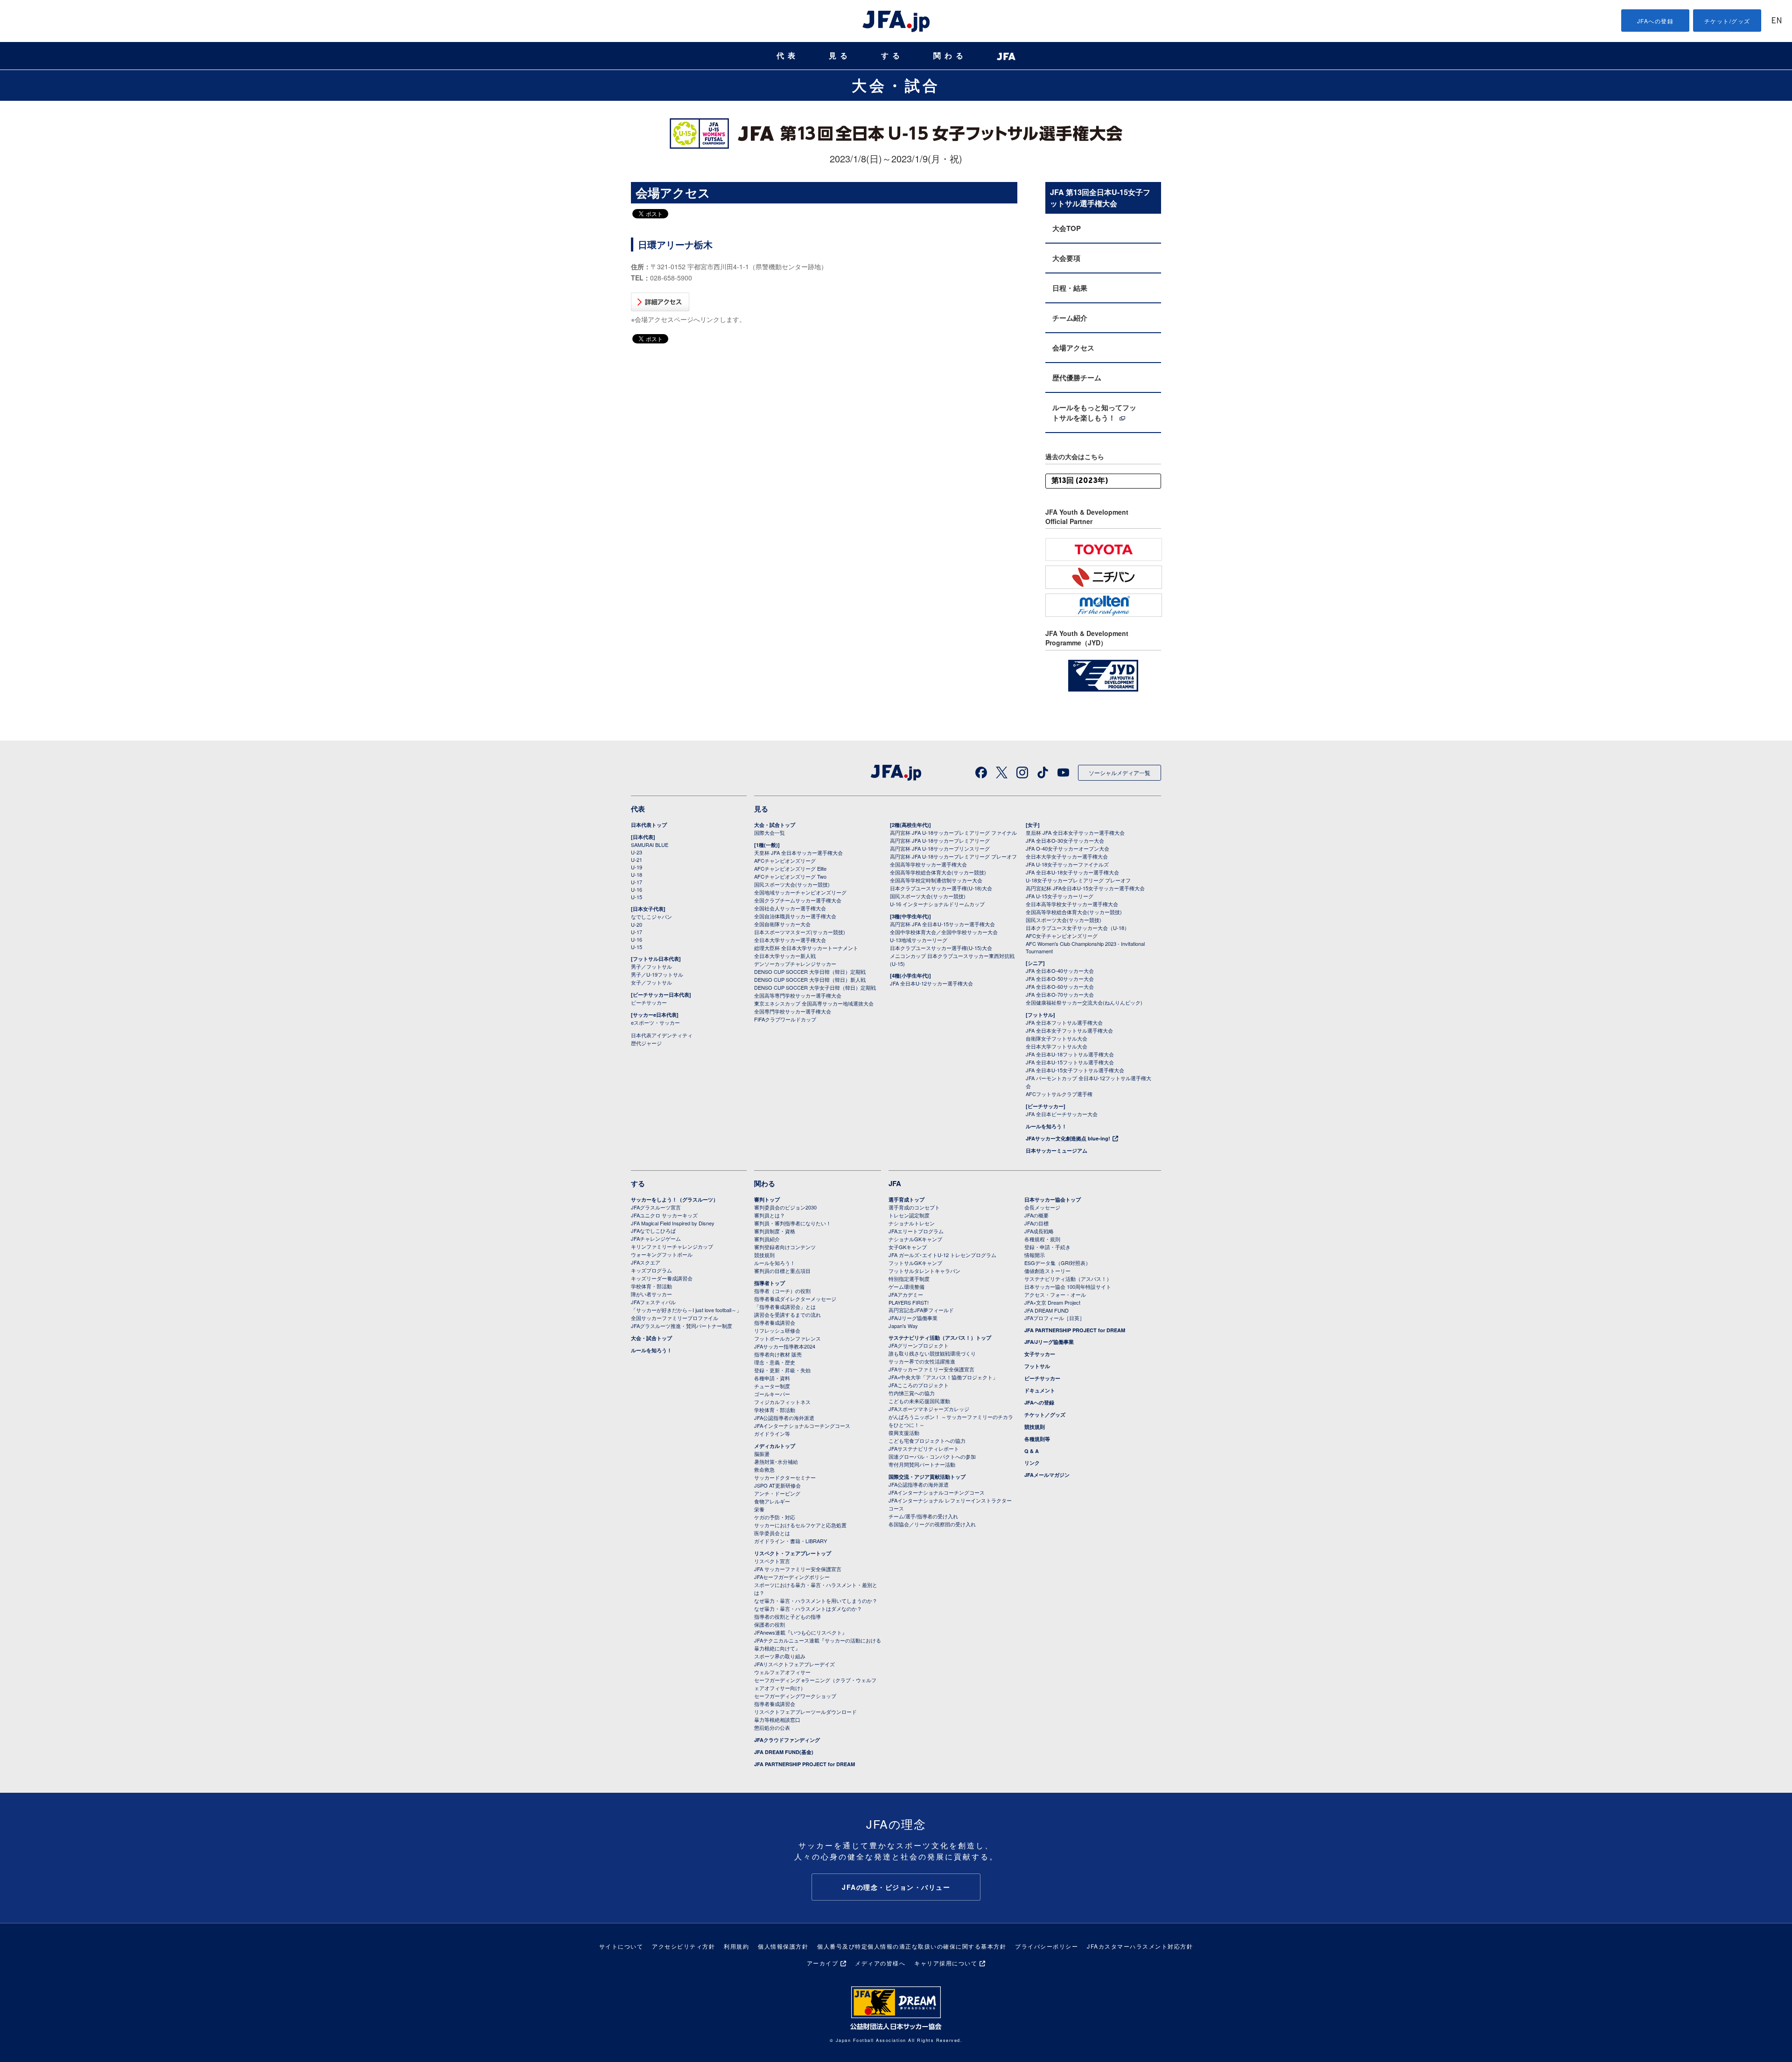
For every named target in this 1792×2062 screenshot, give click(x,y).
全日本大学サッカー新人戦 (785, 956)
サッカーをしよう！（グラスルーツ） (675, 1199)
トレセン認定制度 (909, 1215)
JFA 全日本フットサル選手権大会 (1064, 1022)
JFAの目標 (1036, 1223)
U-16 (637, 889)
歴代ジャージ (646, 1043)
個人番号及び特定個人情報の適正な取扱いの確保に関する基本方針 (912, 1946)
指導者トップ (770, 1283)
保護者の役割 (770, 1624)
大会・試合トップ (775, 825)
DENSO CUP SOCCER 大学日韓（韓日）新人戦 (810, 979)
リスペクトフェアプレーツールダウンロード (805, 1712)
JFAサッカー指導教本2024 (785, 1346)
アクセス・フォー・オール (1055, 1294)
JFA (895, 1183)
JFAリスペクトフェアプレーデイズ (794, 1664)
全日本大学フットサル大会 (1057, 1046)
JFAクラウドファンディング (787, 1740)
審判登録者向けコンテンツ (785, 1247)
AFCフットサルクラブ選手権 (1059, 1094)
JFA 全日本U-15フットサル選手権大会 (1070, 1062)
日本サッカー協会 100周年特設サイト (1068, 1286)
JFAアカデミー (906, 1294)
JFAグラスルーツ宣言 (656, 1207)
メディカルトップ (775, 1446)
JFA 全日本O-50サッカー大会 (1060, 979)
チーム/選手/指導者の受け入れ (923, 1516)
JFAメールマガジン (1047, 1475)
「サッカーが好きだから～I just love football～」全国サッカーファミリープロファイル (686, 1314)
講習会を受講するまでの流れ (787, 1314)
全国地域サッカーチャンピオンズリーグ (800, 892)
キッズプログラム (651, 1270)
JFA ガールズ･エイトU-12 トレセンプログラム (942, 1255)
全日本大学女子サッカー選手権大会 (1067, 856)
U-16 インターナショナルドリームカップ (937, 904)
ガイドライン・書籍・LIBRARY (791, 1541)
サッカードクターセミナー (785, 1477)
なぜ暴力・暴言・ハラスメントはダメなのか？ (808, 1608)
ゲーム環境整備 (906, 1286)
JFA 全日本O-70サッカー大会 (1060, 994)
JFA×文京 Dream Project (1052, 1302)
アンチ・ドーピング (777, 1493)
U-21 (637, 860)
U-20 (637, 924)
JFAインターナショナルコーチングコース (802, 1426)
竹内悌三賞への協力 (912, 1393)
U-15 (637, 897)
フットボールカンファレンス (787, 1338)
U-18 (637, 874)
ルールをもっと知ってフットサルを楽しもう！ (1094, 412)
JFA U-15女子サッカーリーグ (1060, 896)
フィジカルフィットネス (782, 1402)
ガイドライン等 (772, 1433)
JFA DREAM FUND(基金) (784, 1752)
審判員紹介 (767, 1239)
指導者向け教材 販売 (778, 1354)
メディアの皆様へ (880, 1963)
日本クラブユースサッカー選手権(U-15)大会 (941, 948)
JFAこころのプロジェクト (919, 1385)
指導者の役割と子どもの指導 (787, 1616)
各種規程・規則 (1042, 1239)
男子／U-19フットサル (657, 974)
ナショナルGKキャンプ (915, 1239)
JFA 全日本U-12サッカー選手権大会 (931, 983)
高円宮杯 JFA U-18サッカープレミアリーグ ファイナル (953, 832)
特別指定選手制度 (909, 1279)
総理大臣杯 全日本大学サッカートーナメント (806, 948)
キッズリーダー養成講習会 (662, 1278)
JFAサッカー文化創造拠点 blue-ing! (1068, 1138)
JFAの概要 (1036, 1215)
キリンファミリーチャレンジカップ (672, 1246)
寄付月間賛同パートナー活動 (922, 1464)
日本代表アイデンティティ (662, 1035)
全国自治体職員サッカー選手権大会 (795, 916)
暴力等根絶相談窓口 (777, 1719)
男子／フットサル (651, 966)
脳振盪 (762, 1454)
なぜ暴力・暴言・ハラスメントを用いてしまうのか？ (816, 1601)
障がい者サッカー (651, 1294)
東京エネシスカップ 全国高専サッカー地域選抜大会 (814, 1003)
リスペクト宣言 (772, 1561)
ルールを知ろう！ (1046, 1126)
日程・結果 (1070, 288)
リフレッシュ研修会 (777, 1330)
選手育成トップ (906, 1199)
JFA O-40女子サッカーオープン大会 (1067, 848)
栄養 (759, 1509)
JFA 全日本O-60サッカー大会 (1060, 986)
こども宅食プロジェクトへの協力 (927, 1440)
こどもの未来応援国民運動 (919, 1401)
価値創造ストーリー (1047, 1271)
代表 (788, 56)
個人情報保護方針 (783, 1946)
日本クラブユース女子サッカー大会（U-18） (1078, 928)
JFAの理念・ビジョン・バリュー (896, 1887)
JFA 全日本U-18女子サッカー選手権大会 (1072, 872)
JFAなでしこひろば (653, 1230)
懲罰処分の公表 (772, 1727)
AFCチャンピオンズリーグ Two (790, 876)
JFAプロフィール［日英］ (1054, 1318)
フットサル (1037, 1366)
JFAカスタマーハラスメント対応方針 (1140, 1946)
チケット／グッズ (1045, 1415)
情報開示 (1035, 1255)
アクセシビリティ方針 (683, 1946)
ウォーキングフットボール (662, 1254)
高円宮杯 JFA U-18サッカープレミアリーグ (940, 840)
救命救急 (764, 1469)
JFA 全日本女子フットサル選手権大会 (1069, 1030)
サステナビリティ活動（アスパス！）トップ (940, 1338)
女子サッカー (1040, 1354)
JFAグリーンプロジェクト (919, 1345)
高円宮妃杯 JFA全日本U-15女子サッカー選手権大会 (1085, 888)
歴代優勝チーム (1077, 377)
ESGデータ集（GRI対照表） (1057, 1263)
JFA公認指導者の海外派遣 (784, 1418)
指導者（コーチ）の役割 (782, 1291)
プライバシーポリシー (1046, 1946)
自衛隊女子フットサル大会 (1057, 1038)
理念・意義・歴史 (775, 1362)
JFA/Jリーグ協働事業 (913, 1318)
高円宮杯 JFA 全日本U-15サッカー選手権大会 (942, 924)
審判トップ (767, 1199)
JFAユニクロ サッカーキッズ (664, 1215)
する (892, 56)
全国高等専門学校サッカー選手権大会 (798, 995)
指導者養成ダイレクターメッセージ (795, 1299)
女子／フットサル (651, 982)
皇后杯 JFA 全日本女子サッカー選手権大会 (1075, 832)
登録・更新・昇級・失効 (782, 1370)
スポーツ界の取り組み (780, 1656)
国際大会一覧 (770, 832)
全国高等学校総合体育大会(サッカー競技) (938, 872)
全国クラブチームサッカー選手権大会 (798, 900)
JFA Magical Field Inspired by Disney (673, 1223)
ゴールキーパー (772, 1394)
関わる (950, 56)
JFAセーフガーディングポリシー (792, 1577)
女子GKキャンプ (908, 1247)
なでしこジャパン (651, 916)
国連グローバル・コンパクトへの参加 (932, 1456)
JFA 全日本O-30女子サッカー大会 (1065, 840)
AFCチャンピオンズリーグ (785, 860)
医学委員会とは (772, 1533)
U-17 (637, 882)
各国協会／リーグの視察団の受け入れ (932, 1524)
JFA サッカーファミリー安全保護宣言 (798, 1569)
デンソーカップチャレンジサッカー (795, 964)
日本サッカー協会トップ (1053, 1199)
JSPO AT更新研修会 (777, 1485)
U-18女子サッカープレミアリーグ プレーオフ (1078, 880)
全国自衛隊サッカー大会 (782, 924)
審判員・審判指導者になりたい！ (793, 1223)
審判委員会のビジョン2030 (785, 1207)
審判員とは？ (770, 1215)
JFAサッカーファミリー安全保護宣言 (931, 1369)
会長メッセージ (1042, 1207)
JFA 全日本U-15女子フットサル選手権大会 (1075, 1070)
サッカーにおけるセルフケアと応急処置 (800, 1525)
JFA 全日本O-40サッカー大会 (1060, 971)
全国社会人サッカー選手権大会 (790, 908)
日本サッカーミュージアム (1057, 1150)
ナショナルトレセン (912, 1223)
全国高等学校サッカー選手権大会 (928, 864)
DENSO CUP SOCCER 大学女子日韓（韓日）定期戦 (815, 987)
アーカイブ (823, 1963)
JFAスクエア (646, 1262)
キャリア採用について (946, 1963)
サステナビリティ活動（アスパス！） (1068, 1279)
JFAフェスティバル (653, 1302)
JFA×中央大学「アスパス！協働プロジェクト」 (943, 1377)
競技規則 (764, 1255)
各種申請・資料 (772, 1378)
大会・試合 (896, 85)
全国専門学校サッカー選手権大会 (793, 1011)
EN (1777, 21)
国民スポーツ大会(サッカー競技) (792, 884)
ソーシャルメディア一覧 (1120, 772)
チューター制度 (772, 1386)
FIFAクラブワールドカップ (785, 1019)
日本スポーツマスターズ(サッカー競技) (800, 932)
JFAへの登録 (1655, 21)
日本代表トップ (649, 825)
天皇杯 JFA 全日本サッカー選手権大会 (798, 853)
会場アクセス (1073, 348)
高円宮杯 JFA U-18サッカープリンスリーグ (940, 848)
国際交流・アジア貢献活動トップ (927, 1477)
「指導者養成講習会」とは (785, 1307)
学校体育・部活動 (651, 1286)
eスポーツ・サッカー (655, 1022)
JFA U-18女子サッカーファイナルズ (1067, 864)
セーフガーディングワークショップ (795, 1696)
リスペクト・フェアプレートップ (793, 1553)
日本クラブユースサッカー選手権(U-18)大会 (941, 888)
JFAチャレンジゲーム (656, 1238)
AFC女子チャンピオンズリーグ (1062, 936)
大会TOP (1067, 228)
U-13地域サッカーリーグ (919, 940)
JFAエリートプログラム (916, 1231)
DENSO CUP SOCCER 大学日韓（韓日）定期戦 (810, 972)
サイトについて (621, 1946)
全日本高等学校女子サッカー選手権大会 (1072, 904)
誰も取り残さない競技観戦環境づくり (932, 1353)
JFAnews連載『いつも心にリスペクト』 (801, 1632)
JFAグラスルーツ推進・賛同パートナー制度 (682, 1326)
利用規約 (736, 1946)
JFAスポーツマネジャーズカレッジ (929, 1409)
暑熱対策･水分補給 (776, 1461)
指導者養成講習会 (775, 1322)
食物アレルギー (772, 1501)
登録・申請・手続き (1047, 1247)
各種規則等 (1037, 1439)
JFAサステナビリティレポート (924, 1448)
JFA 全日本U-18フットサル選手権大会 (1070, 1054)
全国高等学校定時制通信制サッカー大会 (936, 880)
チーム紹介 (1070, 318)
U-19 (637, 867)
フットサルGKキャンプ (915, 1263)
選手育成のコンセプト (914, 1207)
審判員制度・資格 (775, 1231)
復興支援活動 (904, 1433)
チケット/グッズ (1727, 21)
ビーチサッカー (649, 1002)
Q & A (1032, 1451)
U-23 (637, 852)
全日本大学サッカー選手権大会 (790, 940)
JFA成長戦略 (1039, 1231)
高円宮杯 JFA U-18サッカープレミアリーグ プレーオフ (953, 856)
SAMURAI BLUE (650, 845)
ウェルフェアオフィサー (782, 1672)
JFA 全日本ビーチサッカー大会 (1062, 1114)
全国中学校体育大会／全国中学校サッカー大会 (944, 932)
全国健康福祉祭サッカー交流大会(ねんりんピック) (1084, 1002)
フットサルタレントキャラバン (924, 1271)
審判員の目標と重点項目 (782, 1271)
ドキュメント (1040, 1390)
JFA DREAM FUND (1046, 1310)
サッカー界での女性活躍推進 (922, 1361)
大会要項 (1066, 258)
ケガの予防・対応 (775, 1517)
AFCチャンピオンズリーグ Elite (790, 868)
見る (840, 56)
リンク (1032, 1463)
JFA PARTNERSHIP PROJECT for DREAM (805, 1764)
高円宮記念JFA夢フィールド (921, 1310)
